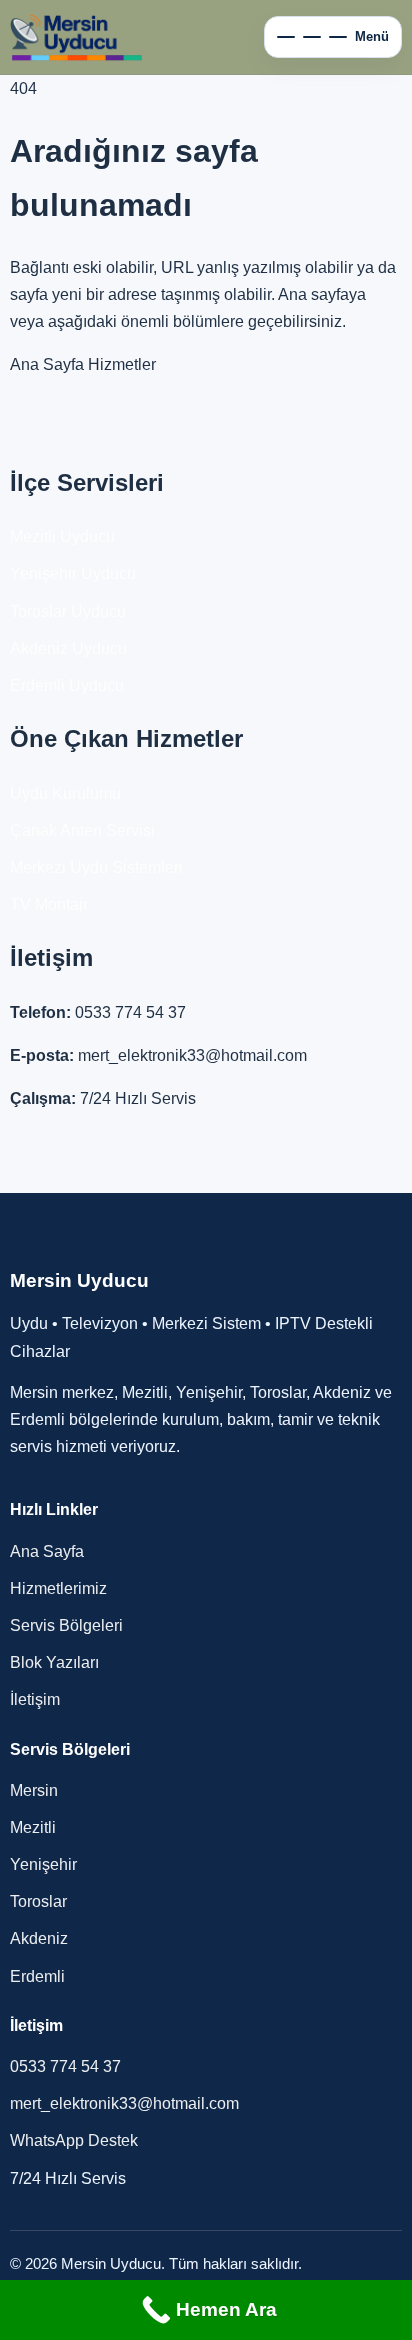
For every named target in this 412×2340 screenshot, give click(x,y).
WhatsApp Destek (74, 2140)
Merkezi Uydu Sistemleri (96, 867)
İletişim (35, 1699)
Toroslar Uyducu (68, 611)
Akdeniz (39, 1938)
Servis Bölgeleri (66, 1625)
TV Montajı (48, 904)
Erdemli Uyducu (67, 685)
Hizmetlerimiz (58, 1588)
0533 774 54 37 (130, 1012)
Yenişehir (43, 1864)
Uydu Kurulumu (65, 793)
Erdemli (37, 1976)
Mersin (34, 1790)
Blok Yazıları (54, 1662)
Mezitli (33, 1827)
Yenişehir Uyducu (73, 573)
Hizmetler (122, 364)
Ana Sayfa (47, 364)
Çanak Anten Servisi (82, 830)
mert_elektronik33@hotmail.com (192, 1055)
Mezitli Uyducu (62, 536)
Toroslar (38, 1901)
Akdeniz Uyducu (68, 648)
